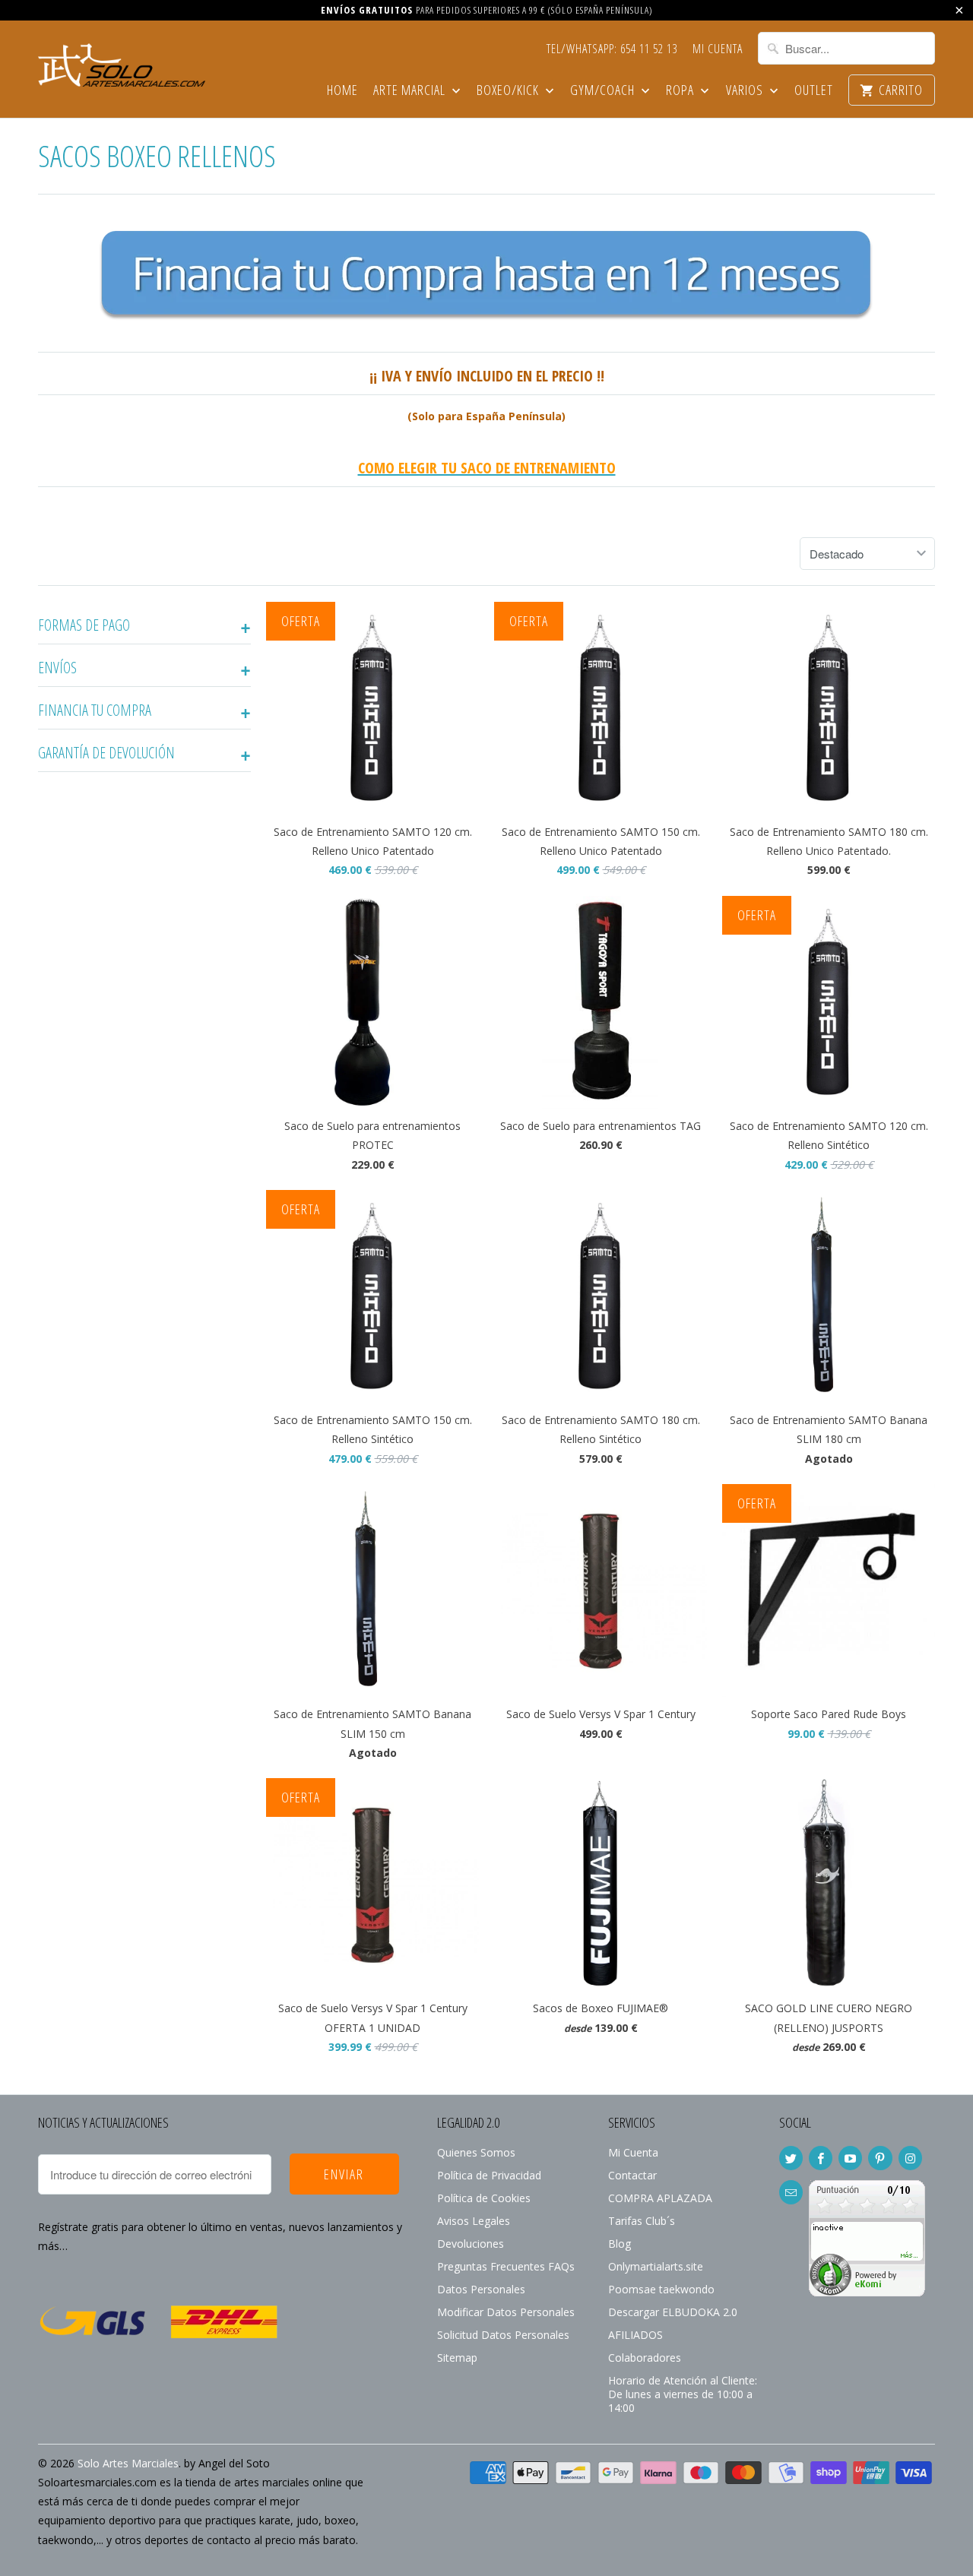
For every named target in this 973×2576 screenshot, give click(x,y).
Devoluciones (471, 2244)
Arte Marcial (411, 91)
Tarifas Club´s (642, 2221)
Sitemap (457, 2358)
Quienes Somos (476, 2152)
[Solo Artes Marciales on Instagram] (910, 2158)
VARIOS (746, 91)
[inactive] (867, 2292)
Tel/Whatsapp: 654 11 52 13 (612, 49)
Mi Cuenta (718, 49)
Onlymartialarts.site (656, 2266)
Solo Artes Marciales (128, 2463)
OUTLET (814, 91)
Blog (620, 2244)
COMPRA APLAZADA (660, 2198)
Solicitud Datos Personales (503, 2335)
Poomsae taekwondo (661, 2289)
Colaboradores (645, 2358)
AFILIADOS (635, 2335)
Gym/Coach (604, 91)
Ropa (681, 91)
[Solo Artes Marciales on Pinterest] (880, 2158)
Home (342, 91)
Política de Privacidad (489, 2175)
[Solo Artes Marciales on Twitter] (791, 2158)
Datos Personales (481, 2289)
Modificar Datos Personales (506, 2312)
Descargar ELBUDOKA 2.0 (673, 2312)
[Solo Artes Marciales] (122, 63)
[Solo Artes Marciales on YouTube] (850, 2158)
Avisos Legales (474, 2221)
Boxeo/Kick (509, 91)
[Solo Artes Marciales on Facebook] (821, 2158)
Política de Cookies (484, 2198)
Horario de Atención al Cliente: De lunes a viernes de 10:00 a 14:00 (683, 2394)
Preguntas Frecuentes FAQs (506, 2266)
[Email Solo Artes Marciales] (791, 2192)
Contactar (632, 2175)
